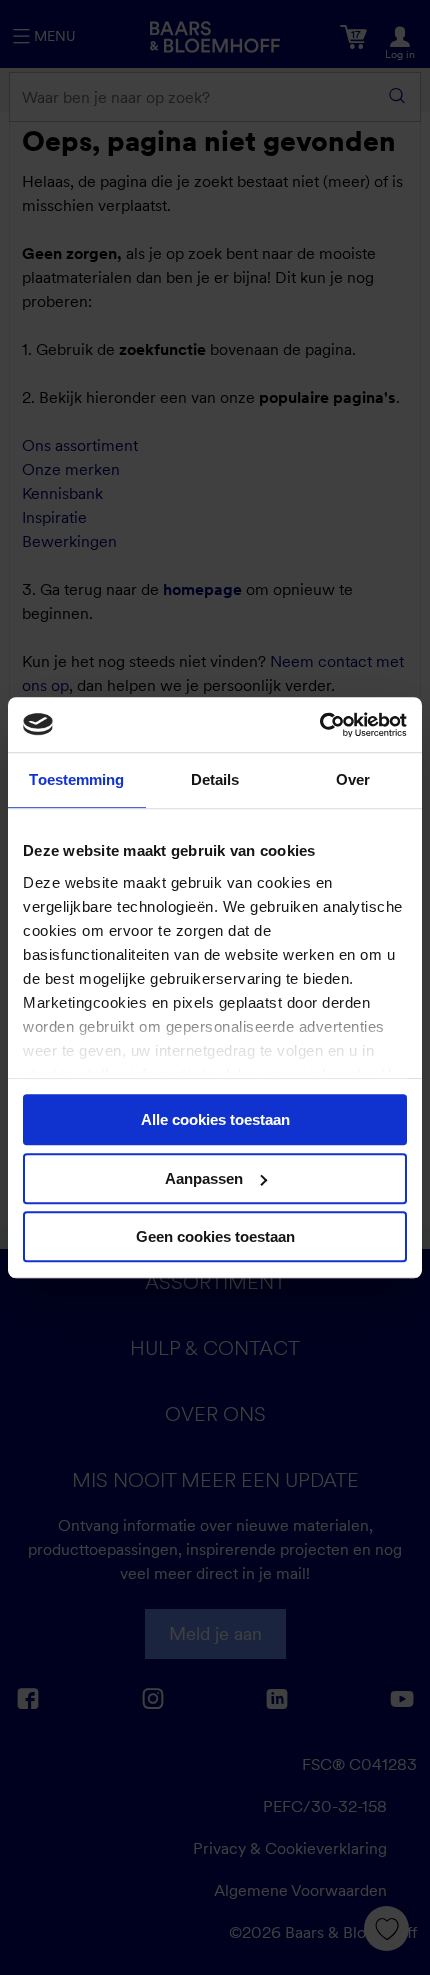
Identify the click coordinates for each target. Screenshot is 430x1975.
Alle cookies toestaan (215, 1119)
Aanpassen (204, 1178)
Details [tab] (215, 779)
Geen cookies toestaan (215, 1236)
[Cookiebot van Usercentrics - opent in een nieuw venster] (319, 725)
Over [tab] (353, 779)
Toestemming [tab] (76, 779)
